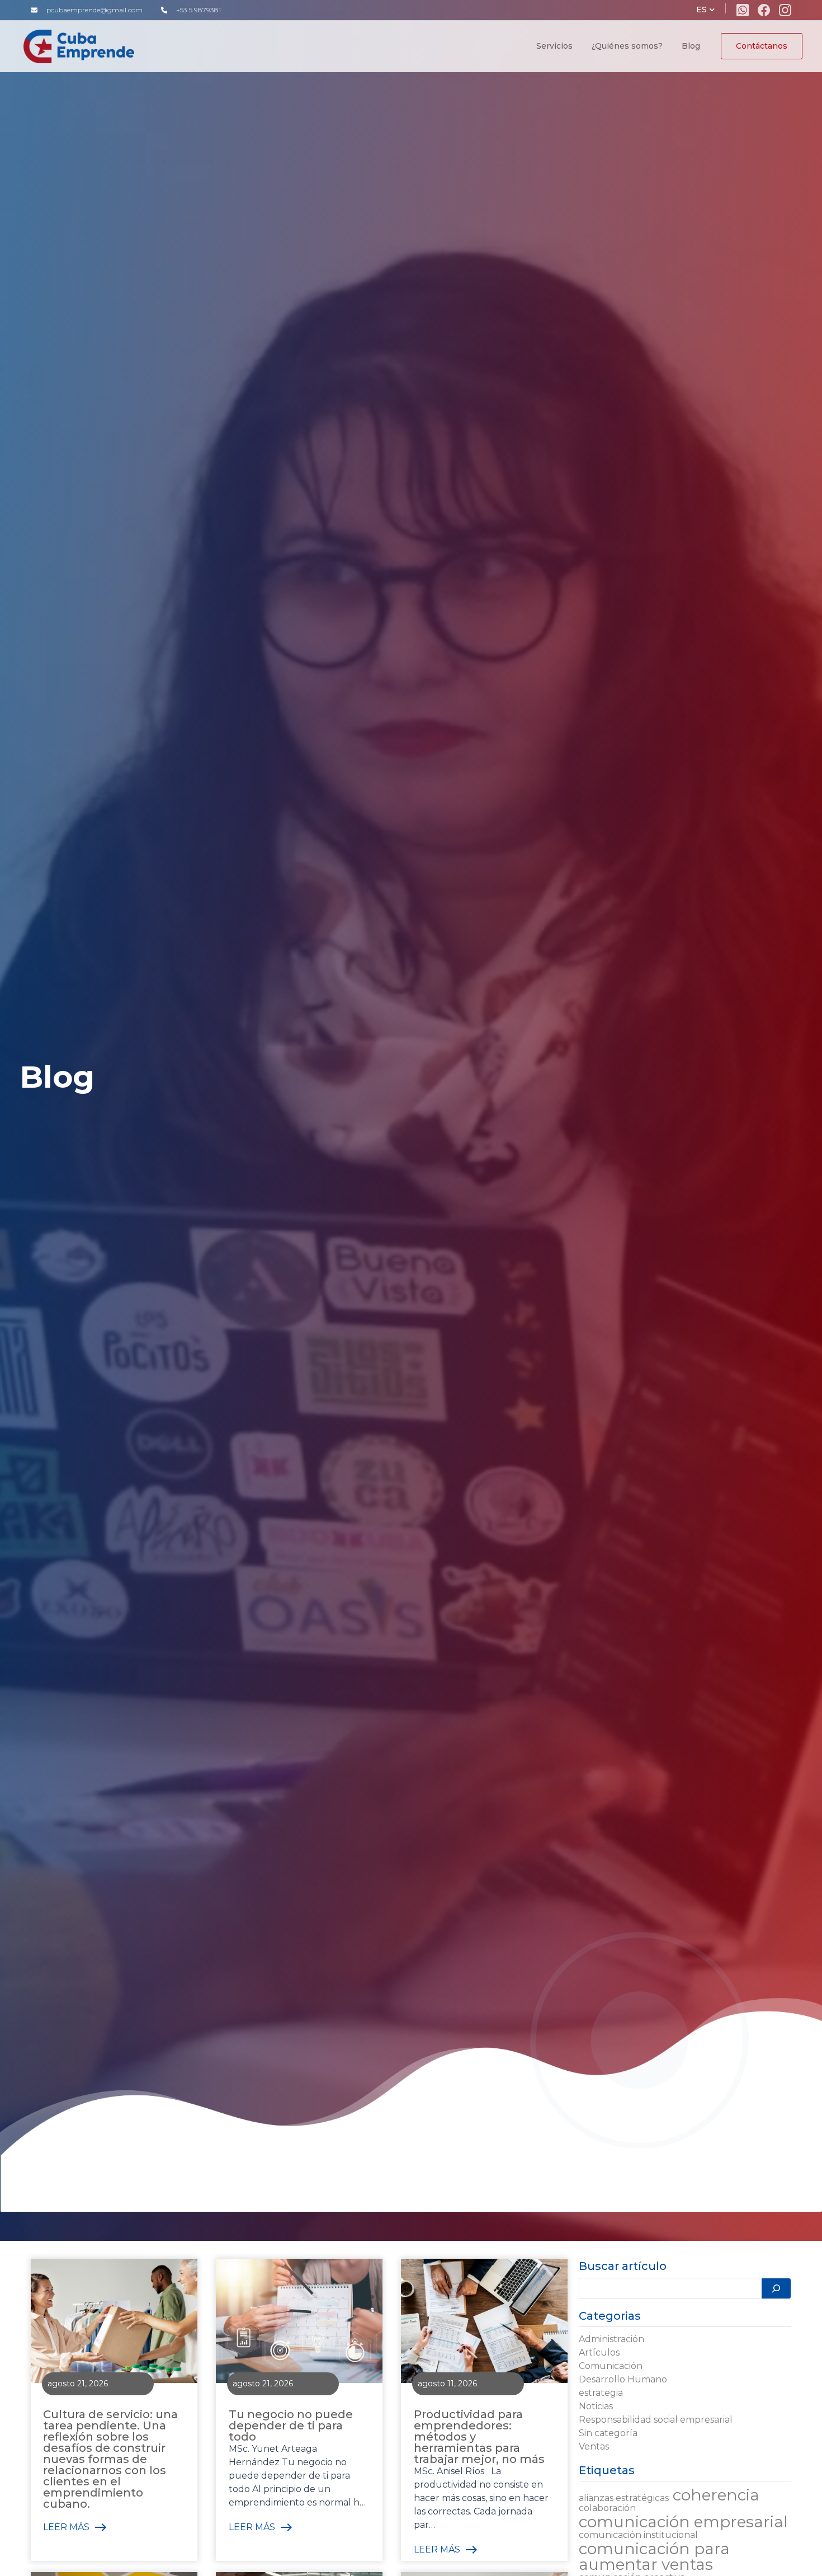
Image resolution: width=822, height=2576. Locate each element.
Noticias (596, 2406)
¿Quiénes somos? (627, 46)
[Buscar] (776, 2288)
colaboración (607, 2508)
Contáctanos (762, 46)
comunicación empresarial (683, 2522)
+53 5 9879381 (199, 10)
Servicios (554, 46)
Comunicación (611, 2366)
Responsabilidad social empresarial (656, 2420)
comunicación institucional (638, 2535)
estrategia (601, 2393)
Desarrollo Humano (623, 2379)
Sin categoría (608, 2433)
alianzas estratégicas (624, 2498)
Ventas (594, 2446)
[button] (712, 10)
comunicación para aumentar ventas (654, 2556)
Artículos (599, 2352)
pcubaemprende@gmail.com (95, 10)
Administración (611, 2339)
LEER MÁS (66, 2527)
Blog (691, 46)
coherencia (716, 2495)
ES (701, 10)
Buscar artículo (623, 2266)
